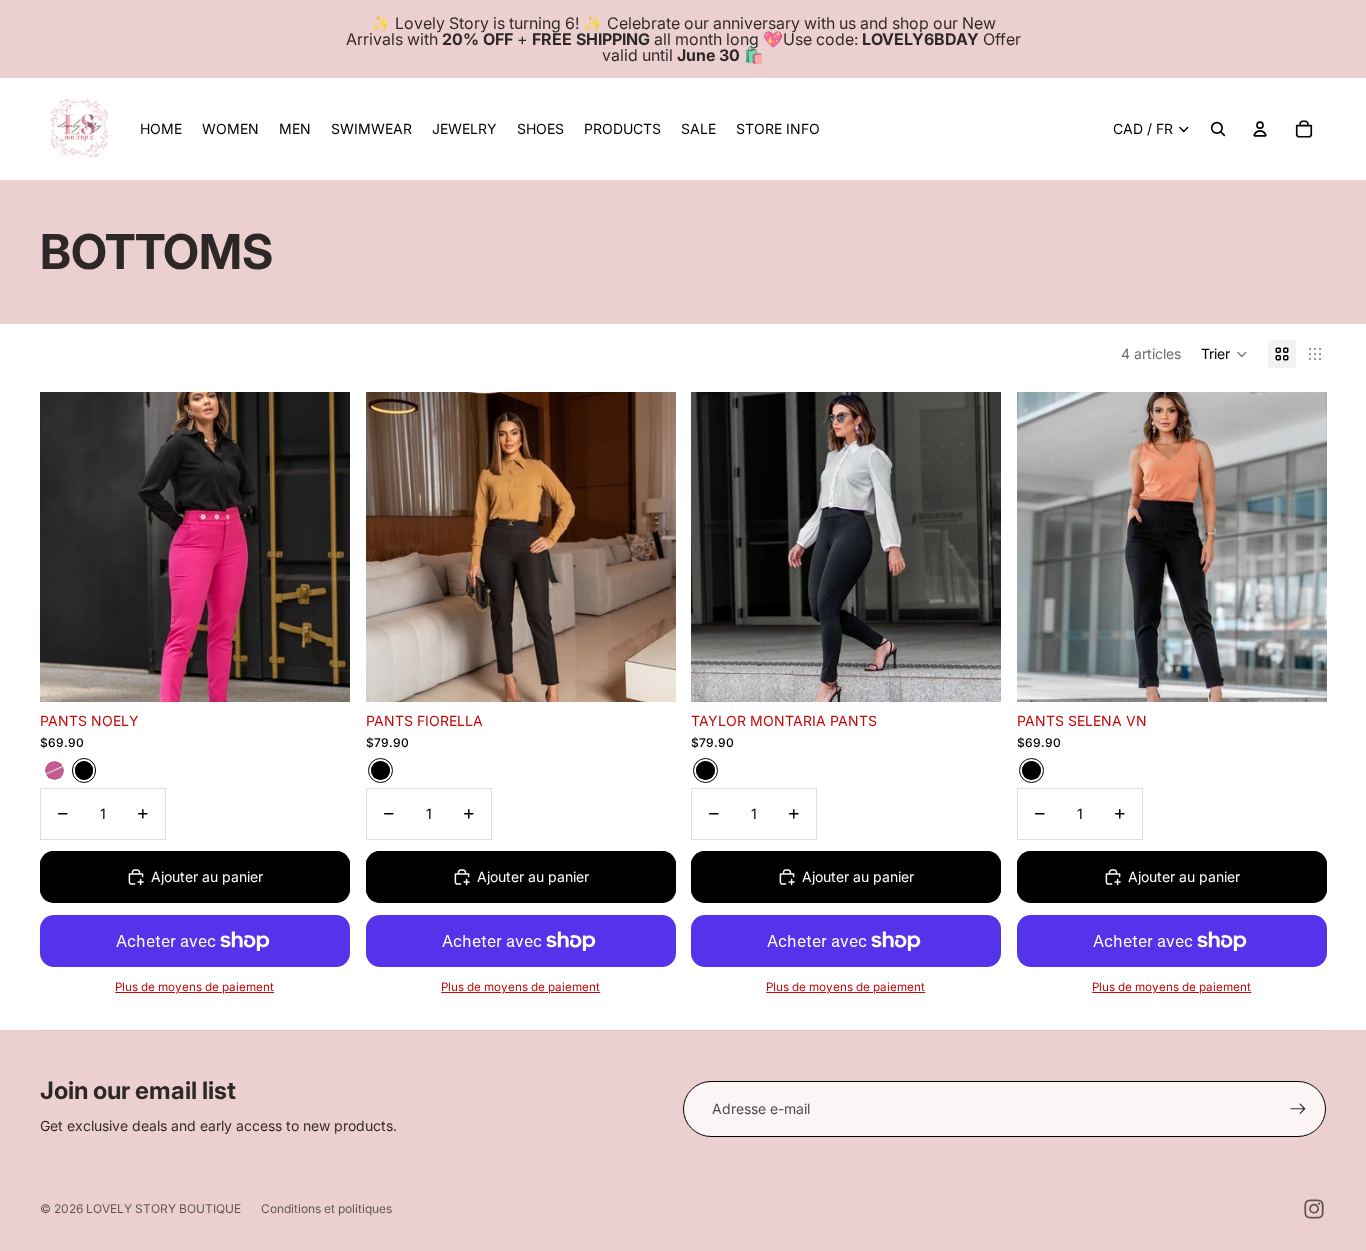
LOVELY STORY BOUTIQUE (163, 1208)
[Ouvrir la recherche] (1218, 129)
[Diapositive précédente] (70, 547)
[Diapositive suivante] (320, 547)
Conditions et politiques (326, 1208)
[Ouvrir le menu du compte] (1260, 129)
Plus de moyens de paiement (194, 988)
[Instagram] (1314, 1209)
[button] (1224, 354)
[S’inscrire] (1298, 1109)
